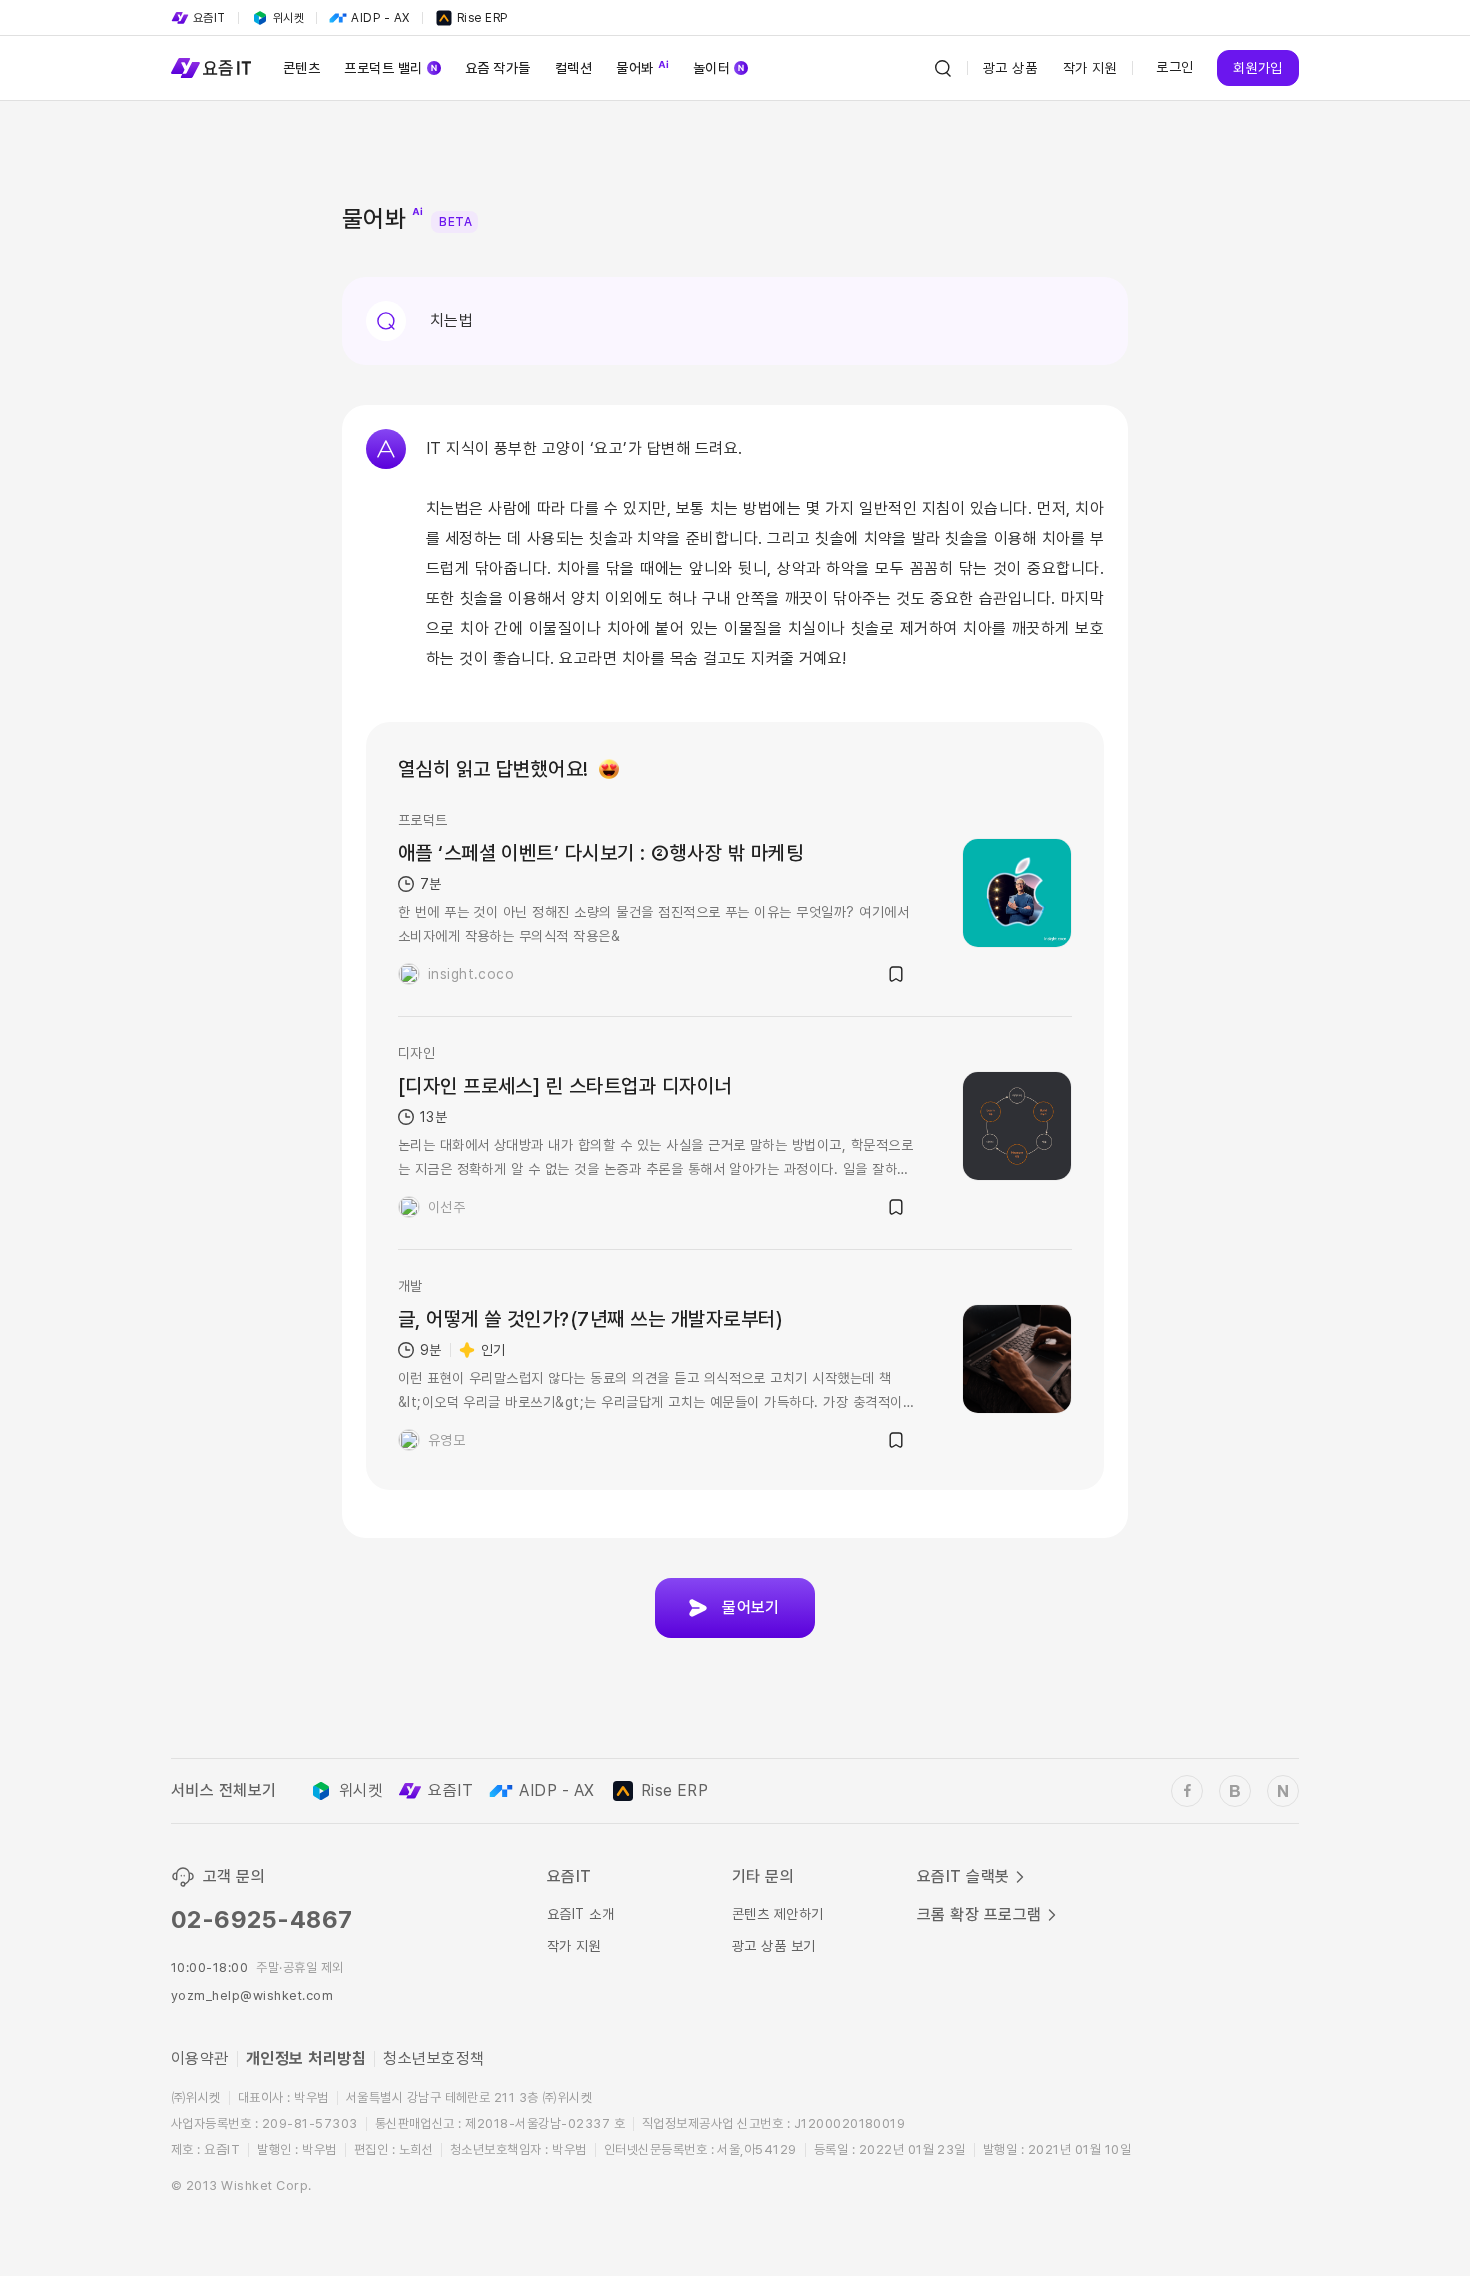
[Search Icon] (943, 68)
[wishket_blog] (1235, 1791)
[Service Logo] (211, 68)
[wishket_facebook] (1187, 1791)
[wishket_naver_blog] (1283, 1791)
